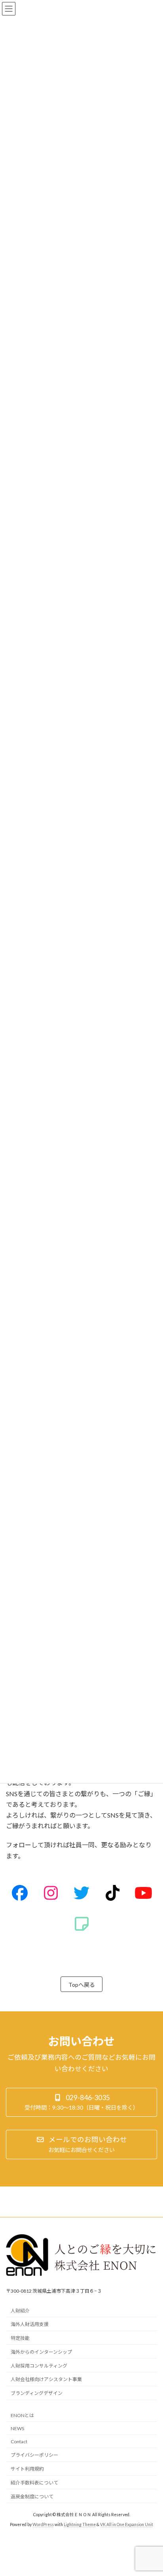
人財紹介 (20, 2311)
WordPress (43, 2524)
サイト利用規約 (27, 2469)
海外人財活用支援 (30, 2325)
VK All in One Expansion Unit (127, 2524)
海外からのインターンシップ (41, 2352)
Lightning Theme (80, 2524)
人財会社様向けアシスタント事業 (46, 2380)
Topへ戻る (82, 1985)
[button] (81, 2102)
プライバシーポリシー (34, 2455)
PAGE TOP (151, 2490)
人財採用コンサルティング (39, 2366)
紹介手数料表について (34, 2483)
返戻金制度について (32, 2497)
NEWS (17, 2428)
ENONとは (22, 2415)
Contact (19, 2441)
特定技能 (20, 2338)
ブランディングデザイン (37, 2394)
